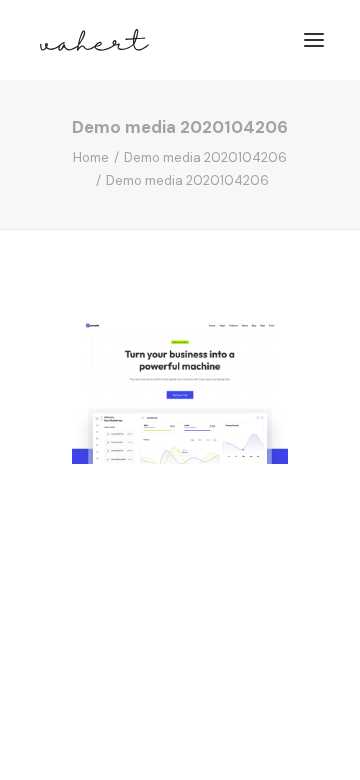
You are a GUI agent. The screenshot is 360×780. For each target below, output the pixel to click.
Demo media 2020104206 (205, 157)
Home (91, 157)
